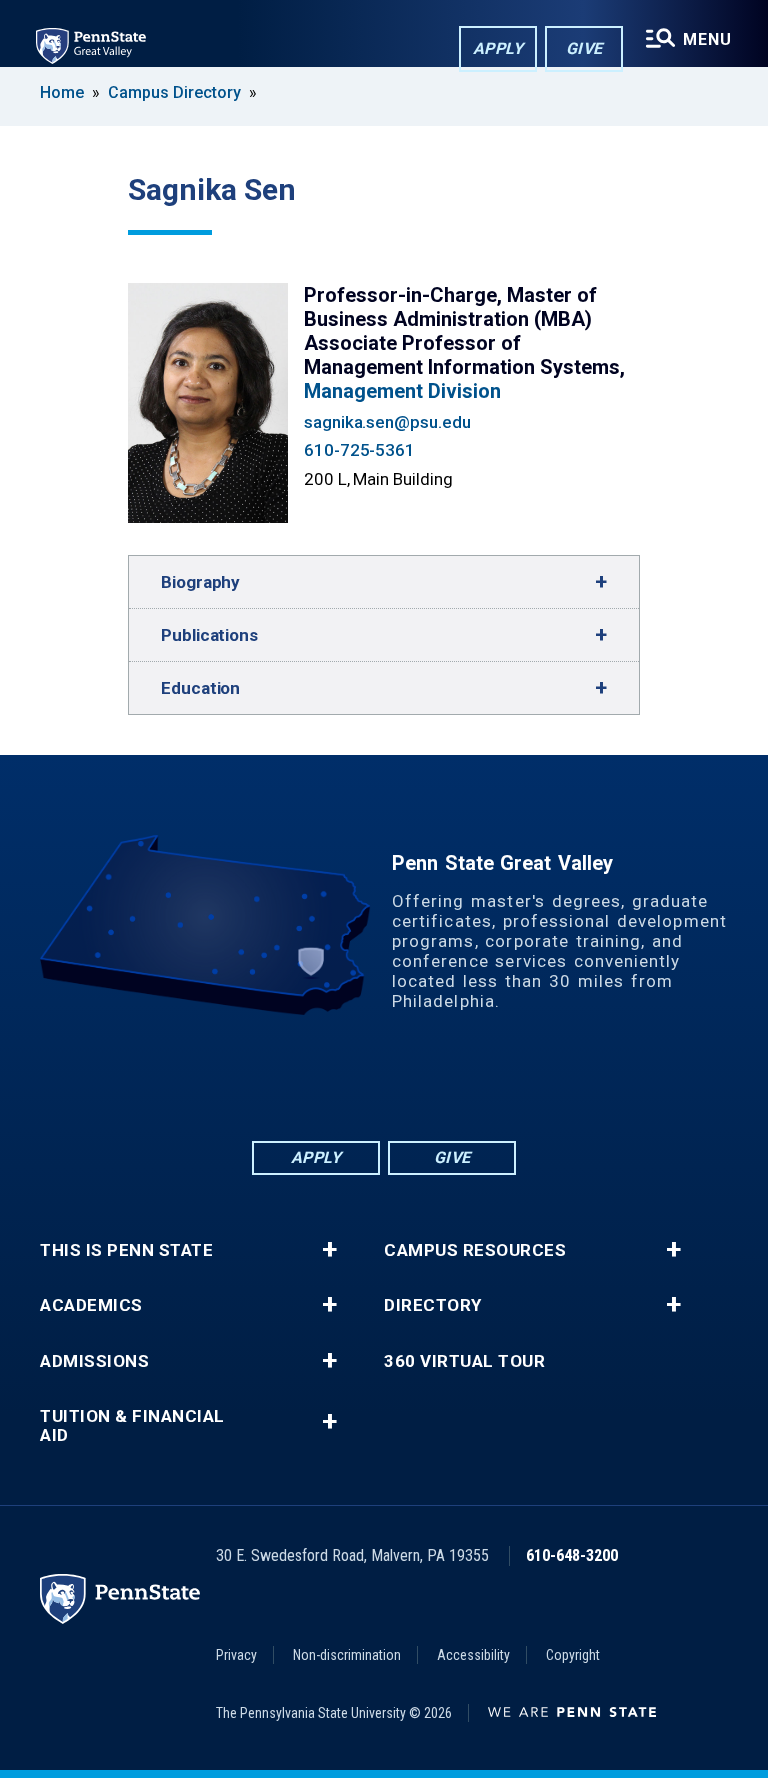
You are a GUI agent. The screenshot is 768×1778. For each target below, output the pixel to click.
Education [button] (200, 688)
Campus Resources (475, 1250)
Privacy (236, 1655)
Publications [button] (209, 635)
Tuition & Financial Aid (132, 1426)
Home (62, 92)
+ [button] (329, 1250)
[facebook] (306, 1082)
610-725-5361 (359, 450)
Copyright (573, 1655)
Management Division (402, 391)
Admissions (94, 1361)
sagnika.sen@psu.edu (387, 422)
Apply (498, 48)
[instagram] (462, 1082)
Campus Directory (174, 92)
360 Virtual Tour (464, 1361)
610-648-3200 (572, 1555)
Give (584, 48)
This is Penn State (126, 1250)
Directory (433, 1305)
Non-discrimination (347, 1655)
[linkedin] (358, 1082)
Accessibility (473, 1655)
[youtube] (410, 1082)
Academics (91, 1305)
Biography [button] (200, 582)
